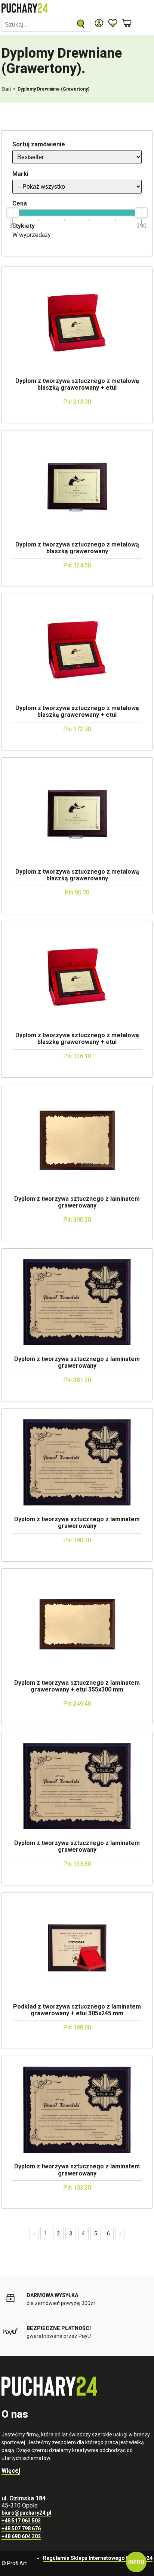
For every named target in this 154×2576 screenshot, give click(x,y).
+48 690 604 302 (21, 2536)
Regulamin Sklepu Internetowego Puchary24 (98, 2558)
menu (136, 2562)
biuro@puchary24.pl (26, 2513)
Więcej (11, 2471)
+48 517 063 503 (21, 2521)
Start (6, 89)
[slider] (13, 213)
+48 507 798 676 (21, 2528)
